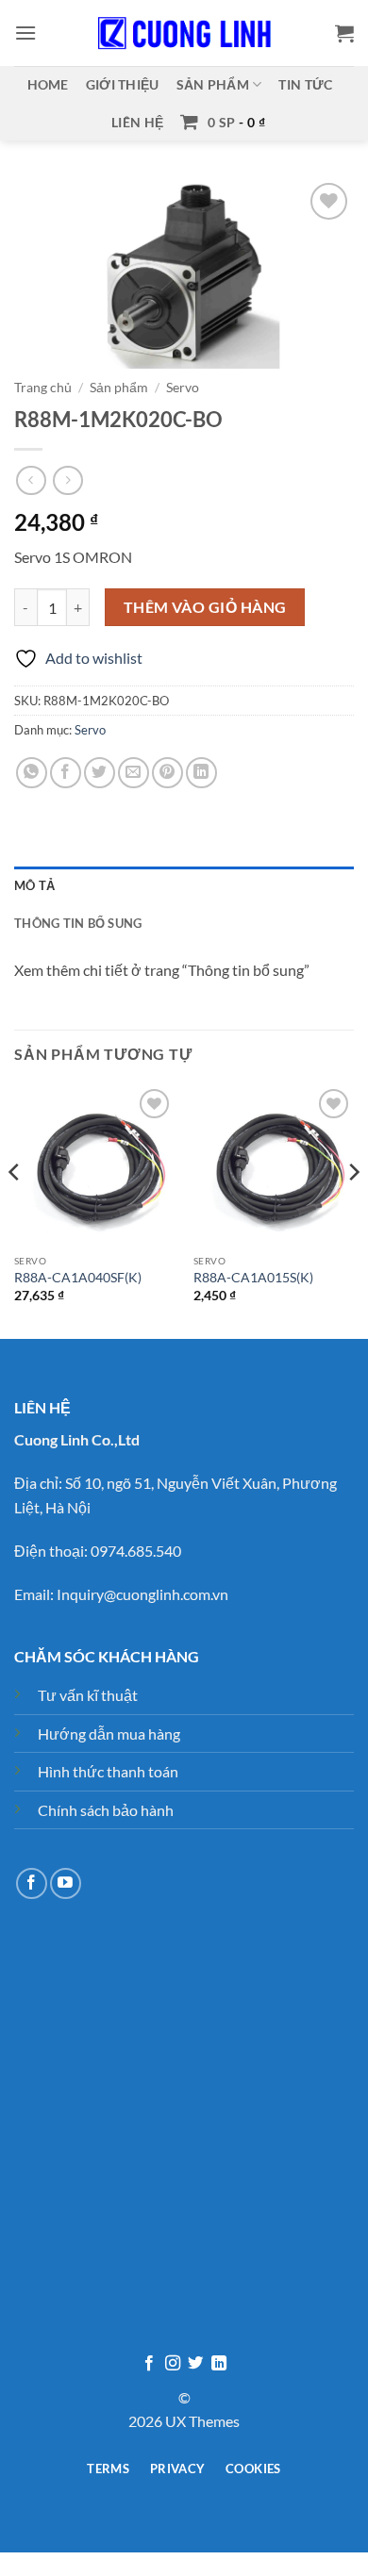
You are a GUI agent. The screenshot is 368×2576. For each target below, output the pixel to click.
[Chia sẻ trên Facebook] (66, 773)
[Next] (353, 1210)
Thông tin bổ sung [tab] (78, 923)
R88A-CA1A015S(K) (253, 1278)
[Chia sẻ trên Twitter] (100, 773)
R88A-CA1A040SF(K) (78, 1278)
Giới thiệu (123, 84)
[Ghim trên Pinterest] (167, 773)
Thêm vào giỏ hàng (205, 607)
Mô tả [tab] (34, 885)
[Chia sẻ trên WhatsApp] (32, 773)
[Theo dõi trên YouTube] (66, 1883)
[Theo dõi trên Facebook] (32, 1883)
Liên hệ (137, 122)
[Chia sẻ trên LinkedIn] (201, 773)
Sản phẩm (213, 84)
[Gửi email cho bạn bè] (134, 773)
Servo (183, 388)
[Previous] (15, 1210)
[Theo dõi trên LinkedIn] (219, 2364)
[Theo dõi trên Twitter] (195, 2364)
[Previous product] (67, 480)
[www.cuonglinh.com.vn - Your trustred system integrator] (184, 33)
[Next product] (31, 480)
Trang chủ (43, 388)
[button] (25, 33)
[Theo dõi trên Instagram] (173, 2364)
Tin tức (305, 84)
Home (48, 84)
